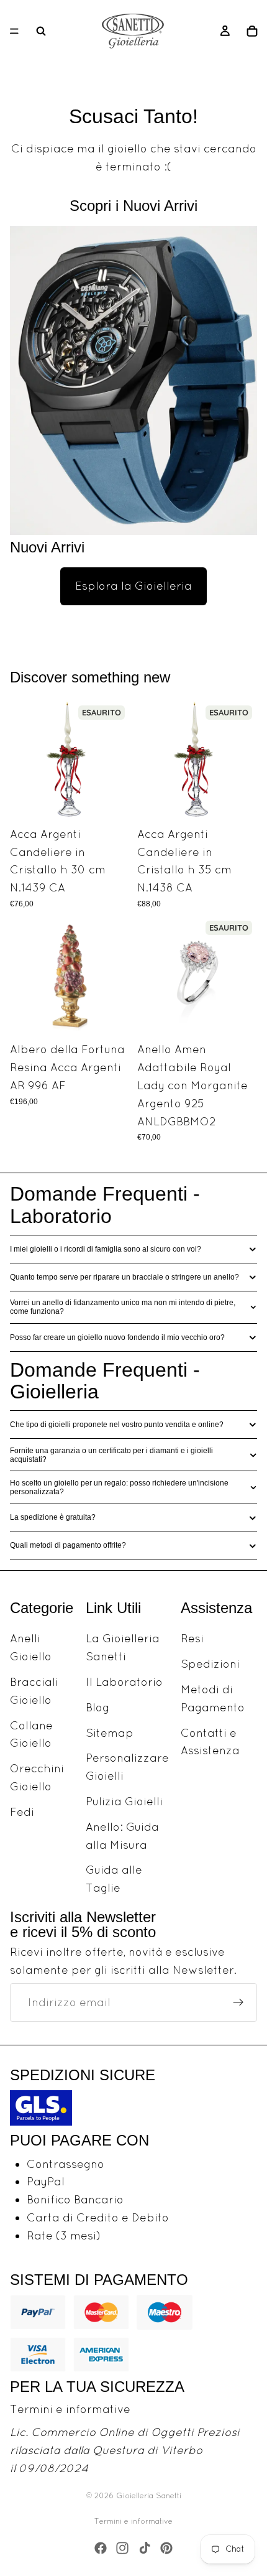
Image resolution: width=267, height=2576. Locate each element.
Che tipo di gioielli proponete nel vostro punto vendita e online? (117, 1425)
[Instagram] (122, 2548)
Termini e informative (70, 2409)
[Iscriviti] (238, 2002)
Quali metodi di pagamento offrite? (68, 1545)
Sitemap (110, 1732)
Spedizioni (210, 1664)
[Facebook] (101, 2548)
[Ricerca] (41, 31)
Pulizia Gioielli (124, 1801)
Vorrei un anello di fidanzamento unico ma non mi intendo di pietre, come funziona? (123, 1307)
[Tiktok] (145, 2548)
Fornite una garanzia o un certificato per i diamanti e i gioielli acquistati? (111, 1455)
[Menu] (14, 31)
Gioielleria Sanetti (149, 2495)
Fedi (22, 1811)
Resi (192, 1638)
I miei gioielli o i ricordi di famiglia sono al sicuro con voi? (106, 1249)
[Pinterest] (166, 2548)
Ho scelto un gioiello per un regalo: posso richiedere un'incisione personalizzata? (119, 1487)
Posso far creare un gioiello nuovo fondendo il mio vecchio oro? (117, 1337)
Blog (97, 1707)
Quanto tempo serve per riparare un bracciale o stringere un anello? (124, 1277)
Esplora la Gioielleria (133, 586)
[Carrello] (252, 31)
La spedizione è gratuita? (53, 1517)
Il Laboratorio (124, 1682)
